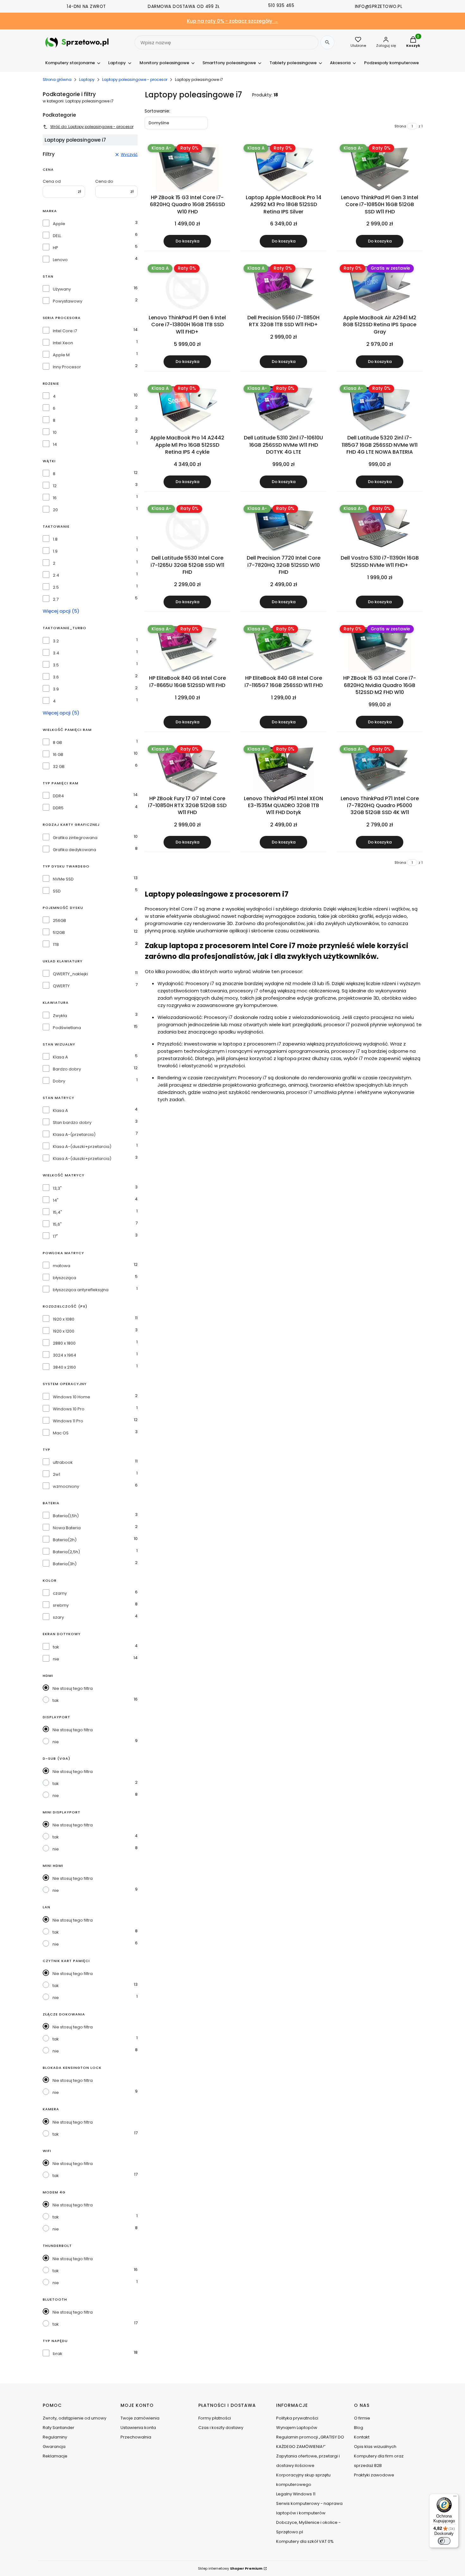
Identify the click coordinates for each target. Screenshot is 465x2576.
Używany (62, 289)
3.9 (56, 689)
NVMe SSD (63, 879)
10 (55, 432)
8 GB (57, 743)
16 (55, 498)
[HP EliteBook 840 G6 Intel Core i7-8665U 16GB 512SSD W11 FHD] (187, 649)
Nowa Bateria (67, 1528)
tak (56, 1647)
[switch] (444, 2541)
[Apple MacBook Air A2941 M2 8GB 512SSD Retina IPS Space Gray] (380, 288)
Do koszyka (187, 241)
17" (55, 1236)
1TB (56, 945)
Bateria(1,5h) (66, 1516)
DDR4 (58, 796)
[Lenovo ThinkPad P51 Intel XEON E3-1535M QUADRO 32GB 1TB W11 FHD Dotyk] (283, 769)
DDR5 (58, 808)
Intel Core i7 (65, 331)
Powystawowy (68, 301)
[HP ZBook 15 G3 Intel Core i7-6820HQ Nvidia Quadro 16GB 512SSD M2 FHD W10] (380, 649)
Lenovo (60, 260)
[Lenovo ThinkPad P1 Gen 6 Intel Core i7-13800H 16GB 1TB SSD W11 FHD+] (187, 288)
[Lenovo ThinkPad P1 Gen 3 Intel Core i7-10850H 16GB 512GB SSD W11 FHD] (380, 168)
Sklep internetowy (230, 2568)
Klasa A (60, 1057)
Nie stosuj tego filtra (73, 1688)
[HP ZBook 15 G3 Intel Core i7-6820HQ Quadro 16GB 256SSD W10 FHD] (187, 168)
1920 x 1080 (64, 1319)
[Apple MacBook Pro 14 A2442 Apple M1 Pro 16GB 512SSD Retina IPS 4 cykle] (187, 408)
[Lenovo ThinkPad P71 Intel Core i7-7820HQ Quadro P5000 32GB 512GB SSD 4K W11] (380, 769)
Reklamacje (55, 2456)
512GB (59, 933)
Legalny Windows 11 (296, 2494)
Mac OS (61, 1433)
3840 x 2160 (64, 1367)
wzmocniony (66, 1487)
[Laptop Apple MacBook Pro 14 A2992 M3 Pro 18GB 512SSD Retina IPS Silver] (283, 168)
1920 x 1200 (64, 1331)
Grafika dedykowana (74, 850)
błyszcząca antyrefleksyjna (81, 1290)
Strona (400, 126)
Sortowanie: (157, 111)
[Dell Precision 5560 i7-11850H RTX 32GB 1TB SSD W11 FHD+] (283, 288)
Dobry (59, 1081)
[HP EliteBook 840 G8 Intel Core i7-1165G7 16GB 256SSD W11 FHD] (283, 649)
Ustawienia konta (138, 2428)
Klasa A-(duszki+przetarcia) (82, 1147)
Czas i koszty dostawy (221, 2428)
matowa (62, 1266)
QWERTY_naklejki (70, 974)
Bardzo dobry (67, 1069)
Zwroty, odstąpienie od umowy (74, 2418)
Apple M (61, 355)
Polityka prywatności (297, 2418)
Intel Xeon (63, 343)
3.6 (56, 677)
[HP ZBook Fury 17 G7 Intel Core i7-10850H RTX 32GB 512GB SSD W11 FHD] (187, 769)
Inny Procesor (67, 367)
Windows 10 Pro (69, 1409)
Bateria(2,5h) (66, 1552)
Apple (59, 224)
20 (55, 510)
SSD (57, 891)
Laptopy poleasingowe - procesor (135, 80)
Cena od (52, 181)
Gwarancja (54, 2447)
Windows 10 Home (71, 1397)
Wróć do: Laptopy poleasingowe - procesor (92, 127)
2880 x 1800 (64, 1343)
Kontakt (362, 2437)
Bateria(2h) (65, 1540)
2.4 (56, 575)
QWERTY (61, 986)
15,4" (57, 1212)
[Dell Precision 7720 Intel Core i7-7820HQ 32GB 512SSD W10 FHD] (283, 529)
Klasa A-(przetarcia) (74, 1135)
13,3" (57, 1188)
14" (56, 1200)
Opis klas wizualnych (375, 2447)
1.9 (55, 551)
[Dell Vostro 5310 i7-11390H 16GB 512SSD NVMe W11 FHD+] (380, 529)
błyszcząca (65, 1278)
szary (58, 1617)
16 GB (58, 755)
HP (56, 248)
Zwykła (60, 1016)
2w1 (56, 1475)
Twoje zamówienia (140, 2418)
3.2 (56, 641)
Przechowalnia (136, 2437)
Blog (359, 2428)
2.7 (56, 599)
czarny (60, 1593)
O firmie (362, 2418)
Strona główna (57, 80)
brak (58, 2354)
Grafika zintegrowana (75, 838)
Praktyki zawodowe (374, 2475)
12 (55, 486)
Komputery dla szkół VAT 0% (305, 2541)
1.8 (55, 539)
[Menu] (455, 2498)
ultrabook (63, 1463)
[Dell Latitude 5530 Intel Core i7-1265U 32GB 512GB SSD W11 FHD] (187, 529)
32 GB (59, 767)
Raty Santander (59, 2428)
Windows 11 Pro (68, 1421)
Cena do (104, 181)
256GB (59, 921)
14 (55, 445)
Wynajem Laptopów (297, 2428)
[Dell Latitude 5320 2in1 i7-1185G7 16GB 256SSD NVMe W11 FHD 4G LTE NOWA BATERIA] (380, 408)
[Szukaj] (327, 42)
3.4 (56, 653)
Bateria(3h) (65, 1564)
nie (56, 1659)
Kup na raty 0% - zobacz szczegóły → (233, 21)
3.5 (56, 665)
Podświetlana (67, 1028)
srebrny (61, 1605)
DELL (57, 236)
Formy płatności (215, 2418)
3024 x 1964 (65, 1355)
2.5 (56, 587)
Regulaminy (55, 2437)
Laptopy (87, 80)
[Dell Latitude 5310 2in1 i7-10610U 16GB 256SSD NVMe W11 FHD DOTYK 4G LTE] (283, 408)
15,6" (57, 1224)
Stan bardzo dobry (72, 1123)
